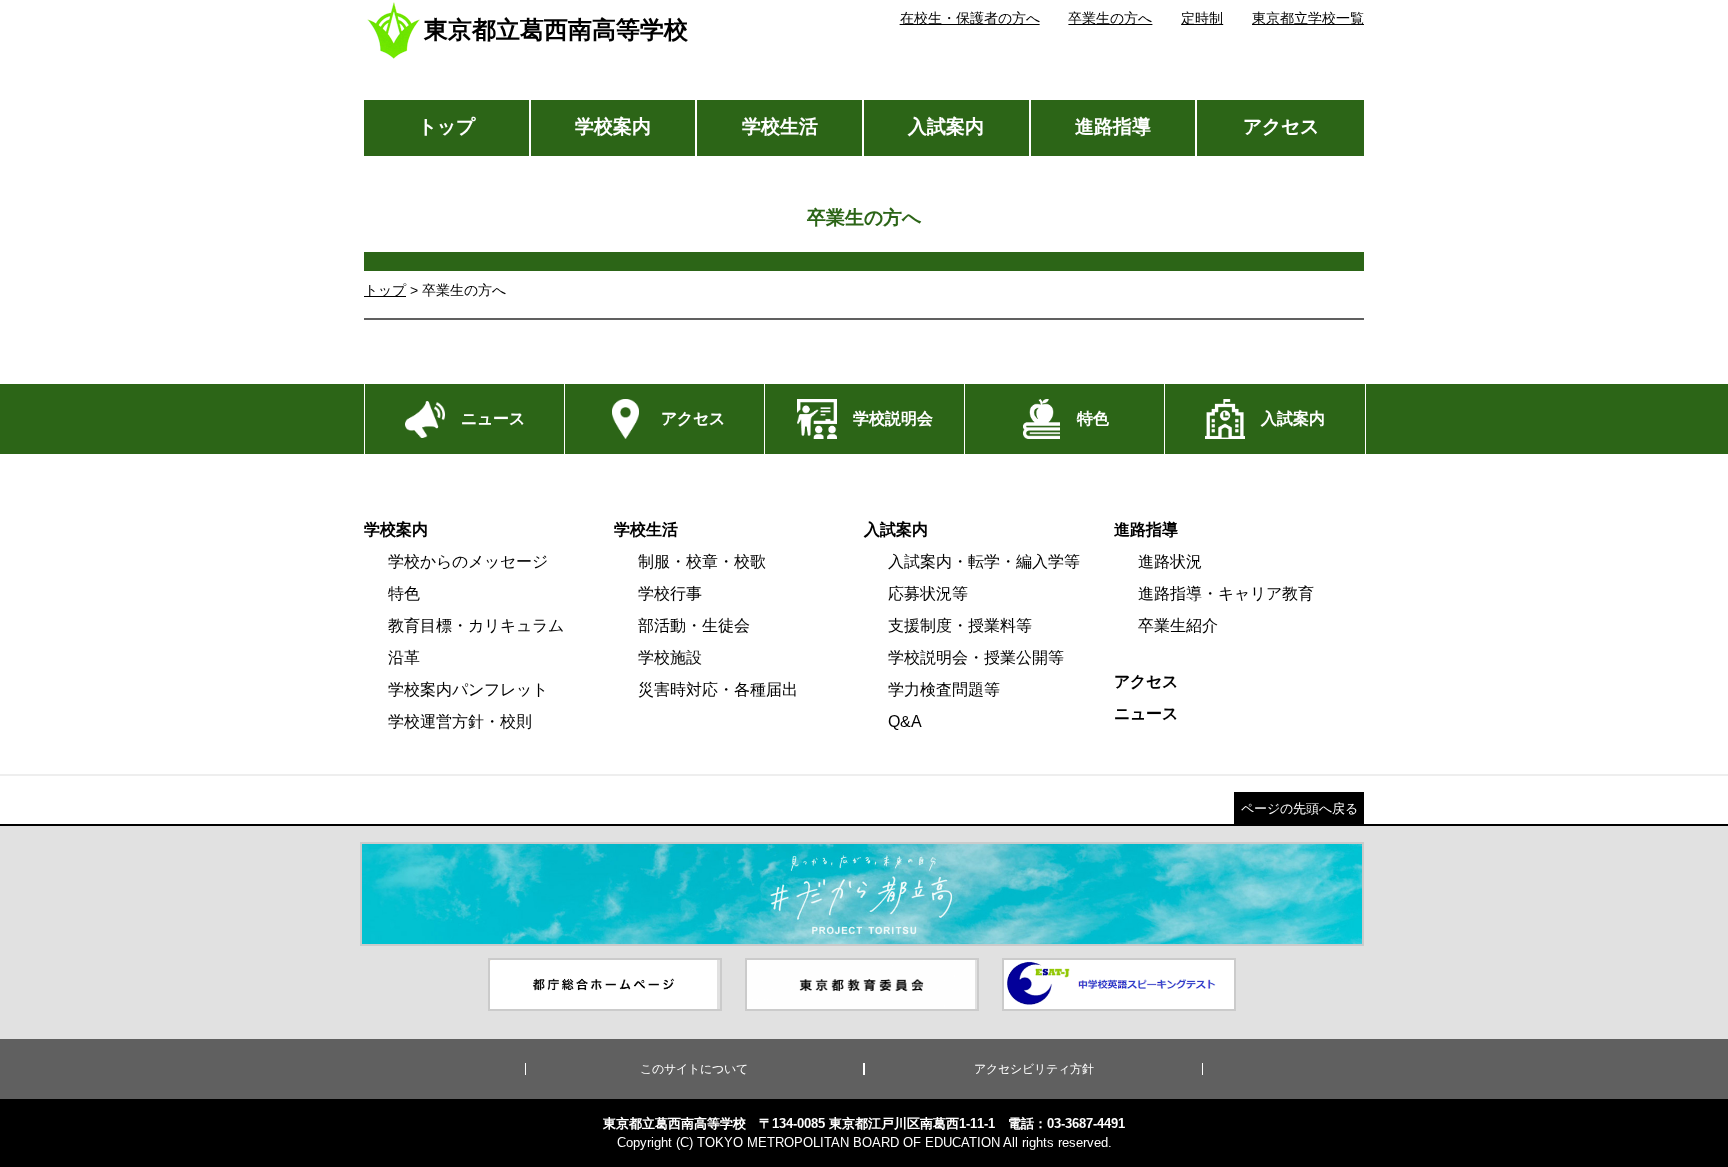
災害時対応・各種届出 (718, 689)
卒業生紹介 (1178, 625)
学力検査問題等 (944, 689)
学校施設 (670, 657)
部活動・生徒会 (694, 625)
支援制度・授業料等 (960, 625)
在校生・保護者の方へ (970, 18)
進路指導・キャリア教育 (1226, 593)
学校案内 (613, 126)
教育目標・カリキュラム (476, 625)
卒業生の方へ (1110, 18)
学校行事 (670, 593)
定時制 (1202, 18)
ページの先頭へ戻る (1299, 808)
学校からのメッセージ (468, 561)
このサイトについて (694, 1069)
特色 (404, 593)
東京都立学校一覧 (1308, 18)
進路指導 (1113, 126)
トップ (446, 126)
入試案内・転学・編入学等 (984, 561)
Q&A (905, 721)
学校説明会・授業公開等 (976, 657)
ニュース (1146, 713)
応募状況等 (928, 593)
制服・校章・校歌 (702, 561)
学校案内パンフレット (468, 689)
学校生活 (780, 126)
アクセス (1281, 126)
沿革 (404, 657)
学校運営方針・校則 (460, 721)
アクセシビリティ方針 (1034, 1069)
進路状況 (1170, 561)
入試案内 (946, 126)
